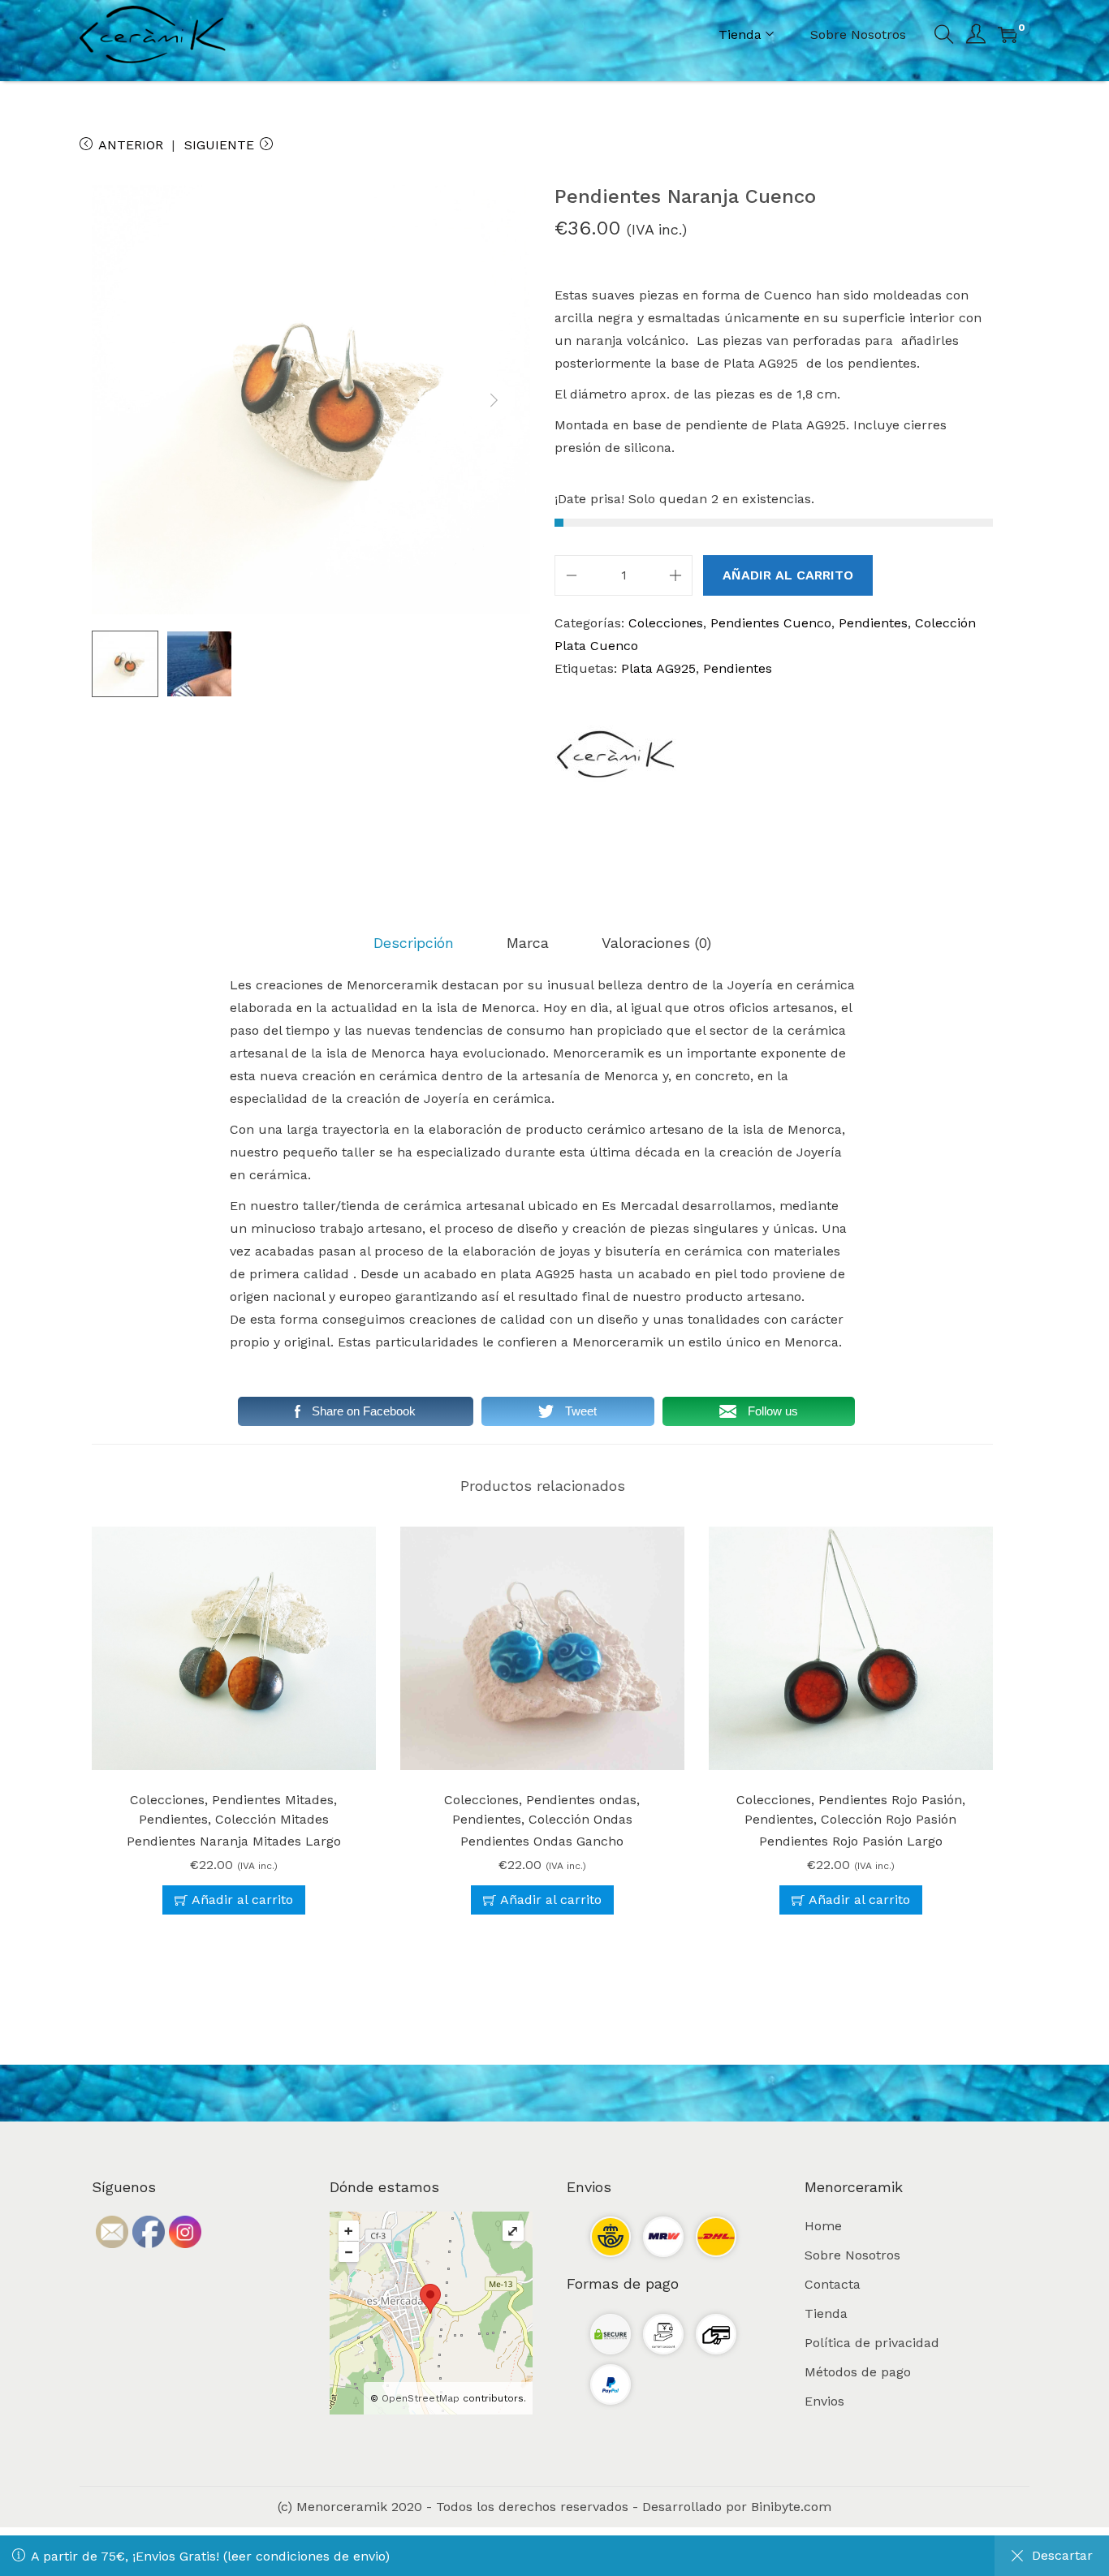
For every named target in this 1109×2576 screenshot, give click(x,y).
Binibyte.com (791, 2507)
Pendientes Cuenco (771, 623)
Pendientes (873, 623)
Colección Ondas (580, 1819)
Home (823, 2226)
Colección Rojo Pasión (889, 1819)
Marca (528, 943)
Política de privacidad (872, 2343)
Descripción (414, 943)
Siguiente (219, 145)
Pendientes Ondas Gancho (542, 1841)
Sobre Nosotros (852, 2255)
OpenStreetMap (421, 2398)
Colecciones (666, 623)
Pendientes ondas (581, 1800)
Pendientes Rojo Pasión (890, 1800)
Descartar (1062, 2555)
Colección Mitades (272, 1819)
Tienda (826, 2313)
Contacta (833, 2284)
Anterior (131, 145)
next (494, 400)
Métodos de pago (858, 2372)
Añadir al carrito (788, 575)
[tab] (414, 943)
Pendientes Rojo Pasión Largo (851, 1841)
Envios (824, 2401)
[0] (1008, 35)
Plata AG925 (658, 668)
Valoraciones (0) (656, 943)
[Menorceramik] (615, 754)
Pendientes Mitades (273, 1800)
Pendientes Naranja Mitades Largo (234, 1841)
